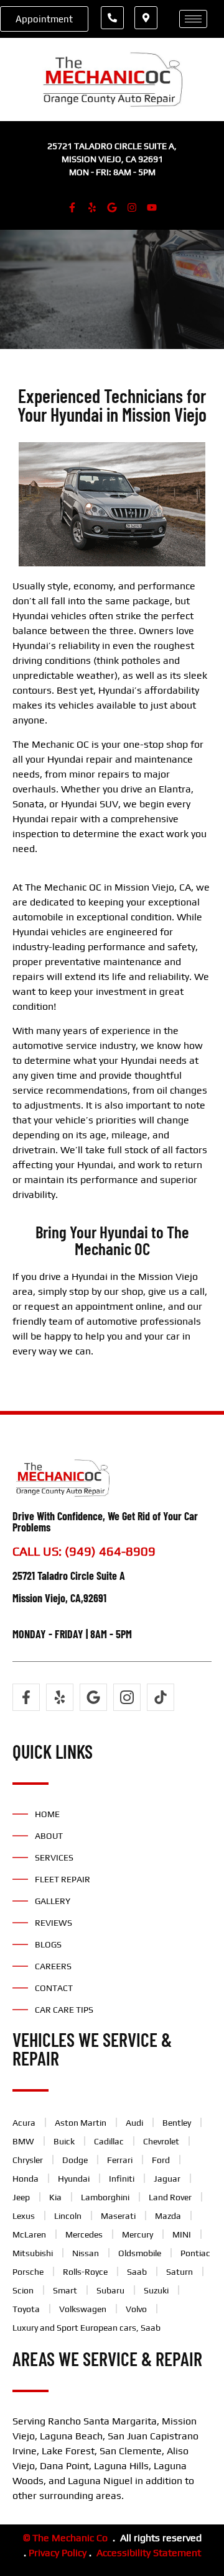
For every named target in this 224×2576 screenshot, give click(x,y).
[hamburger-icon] (193, 19)
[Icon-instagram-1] (127, 1697)
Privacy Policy (58, 2553)
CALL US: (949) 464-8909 (84, 1551)
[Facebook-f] (72, 207)
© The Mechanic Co (65, 2538)
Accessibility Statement (149, 2553)
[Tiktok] (161, 1697)
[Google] (112, 207)
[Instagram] (132, 207)
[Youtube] (152, 207)
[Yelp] (92, 207)
